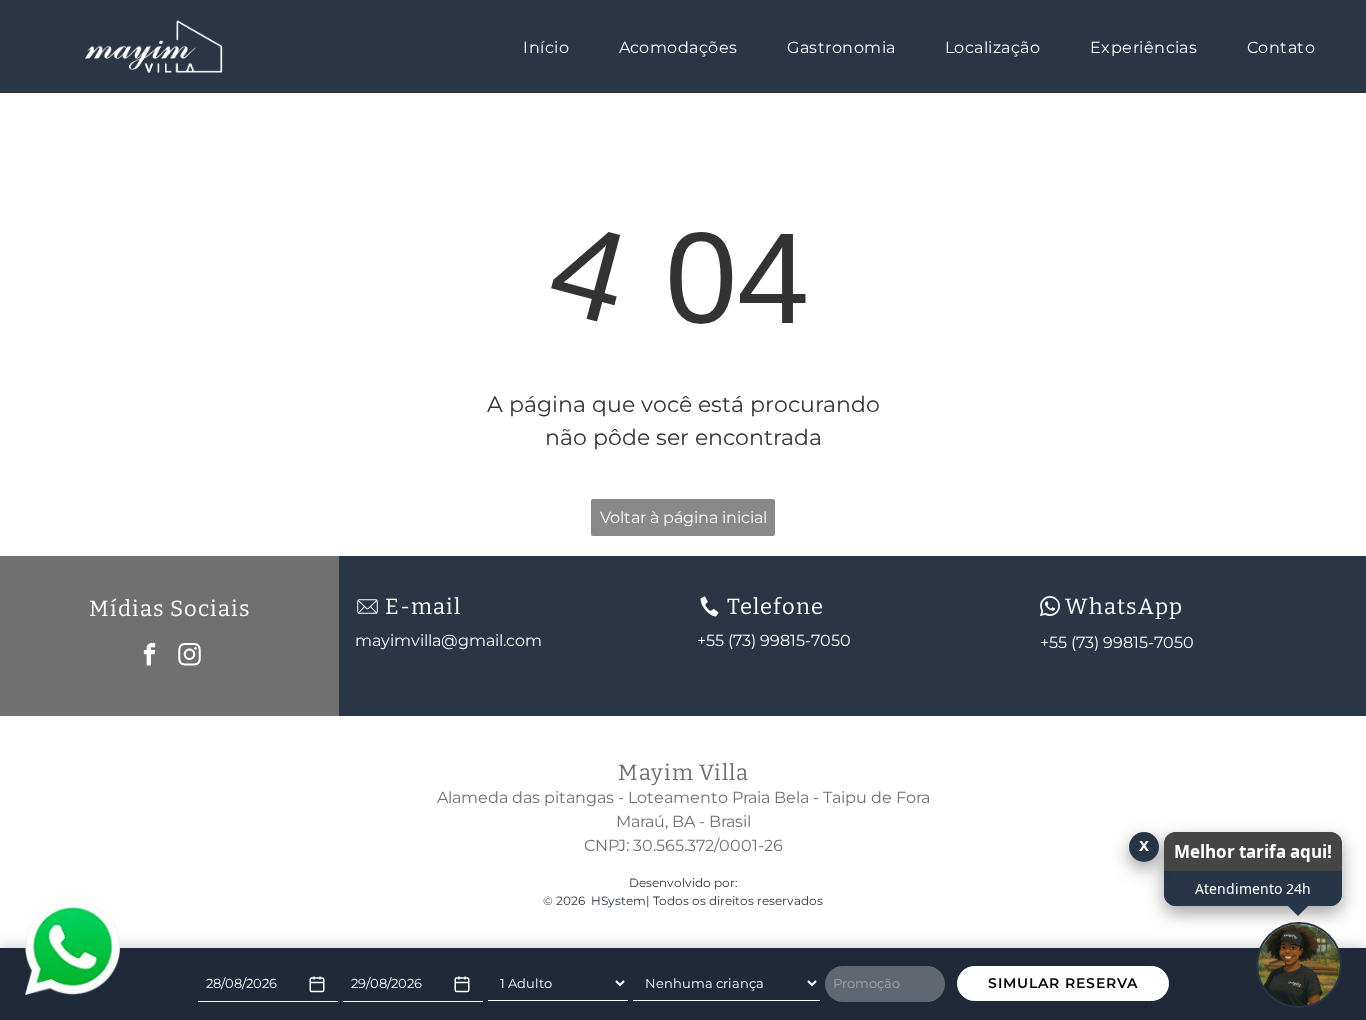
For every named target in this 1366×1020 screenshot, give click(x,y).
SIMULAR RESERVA (1063, 983)
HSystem (618, 900)
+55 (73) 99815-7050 (1117, 642)
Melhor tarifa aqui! (1253, 851)
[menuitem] (556, 46)
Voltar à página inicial (683, 517)
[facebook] (149, 657)
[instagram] (189, 657)
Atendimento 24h (1253, 888)
